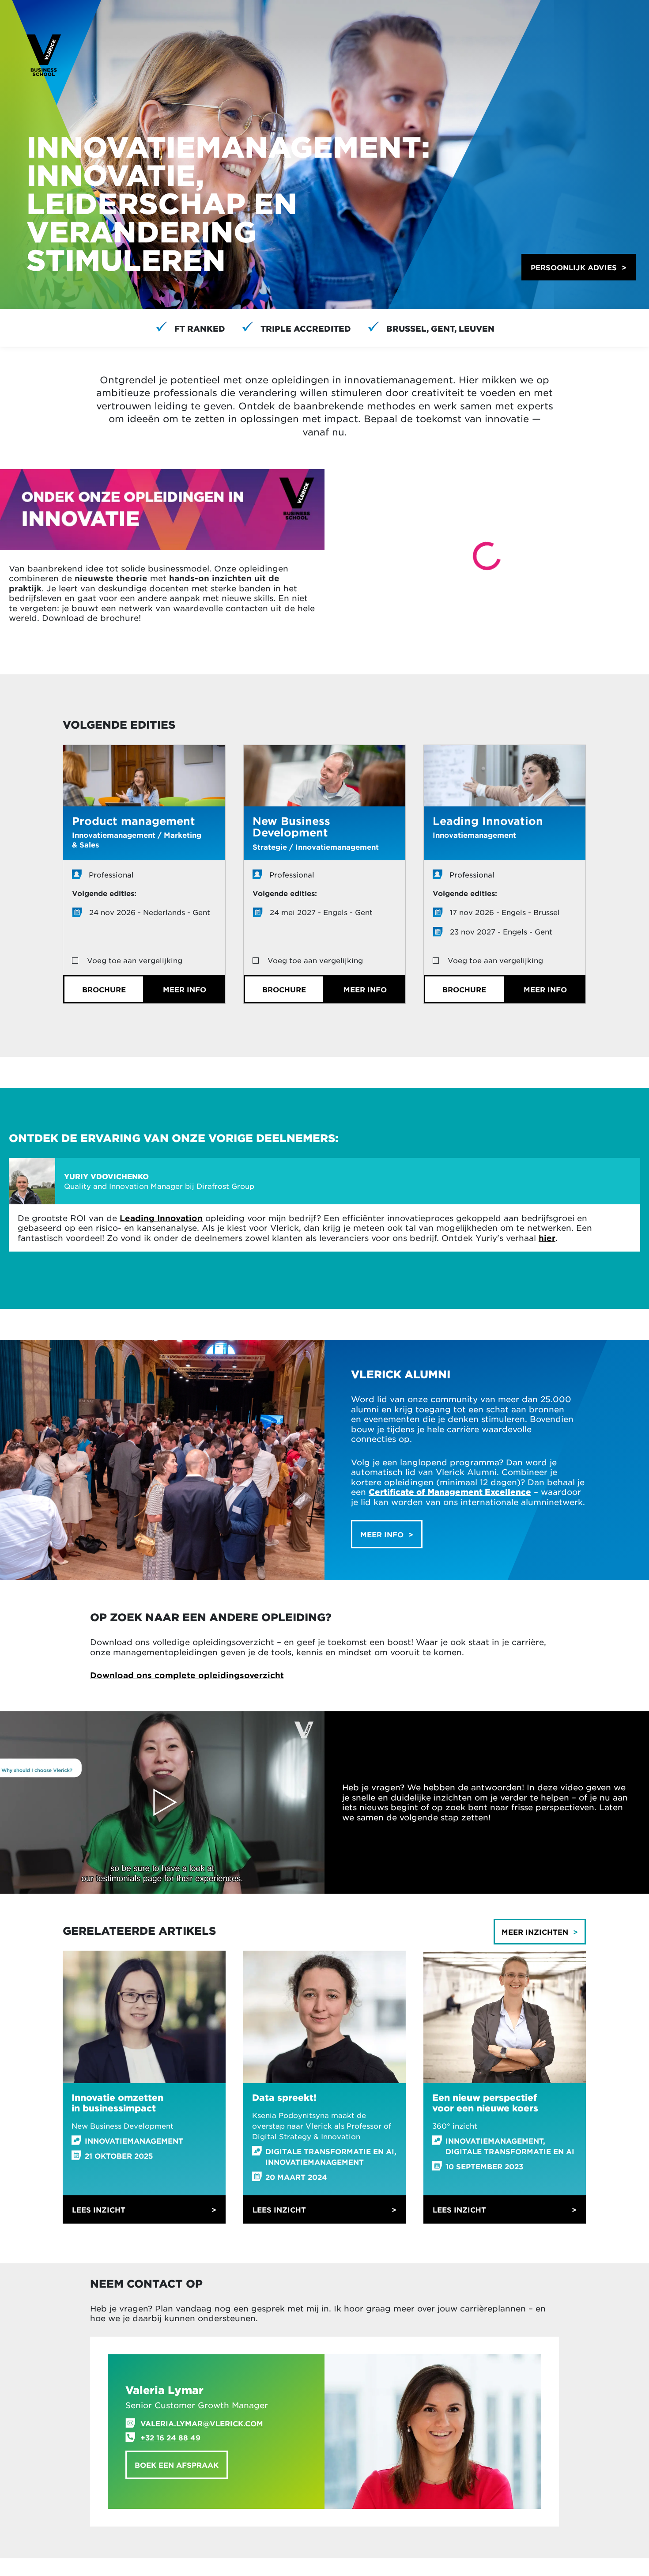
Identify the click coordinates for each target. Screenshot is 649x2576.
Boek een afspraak (177, 2465)
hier (547, 1238)
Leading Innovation (161, 1218)
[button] (579, 267)
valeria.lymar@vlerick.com (202, 2423)
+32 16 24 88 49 (170, 2437)
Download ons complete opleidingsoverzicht (187, 1675)
